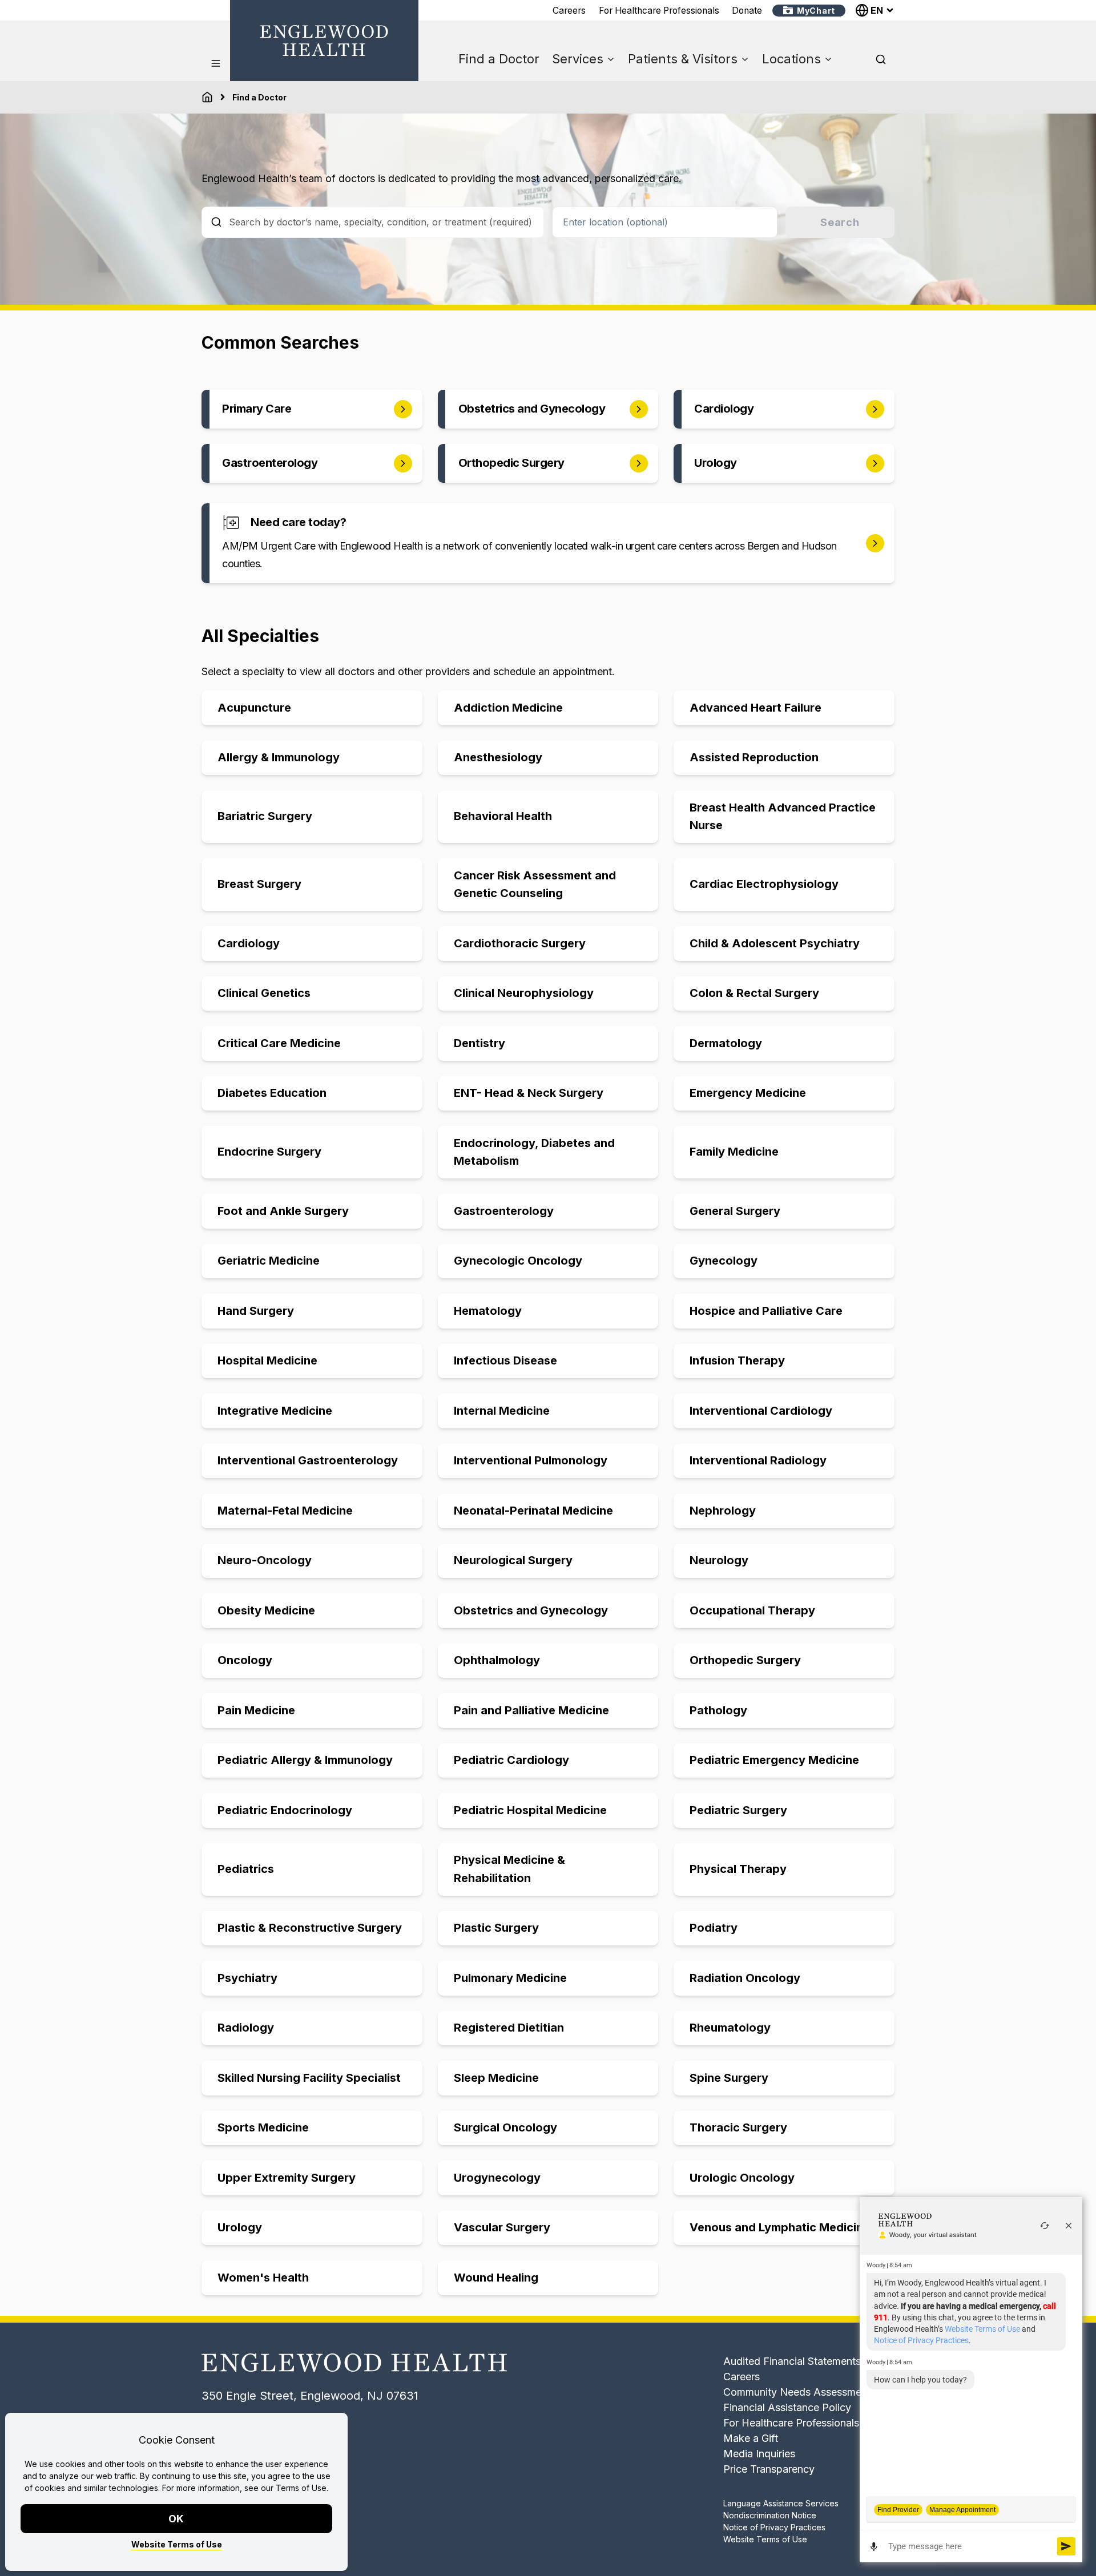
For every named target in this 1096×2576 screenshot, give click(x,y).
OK (177, 2519)
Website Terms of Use (177, 2544)
